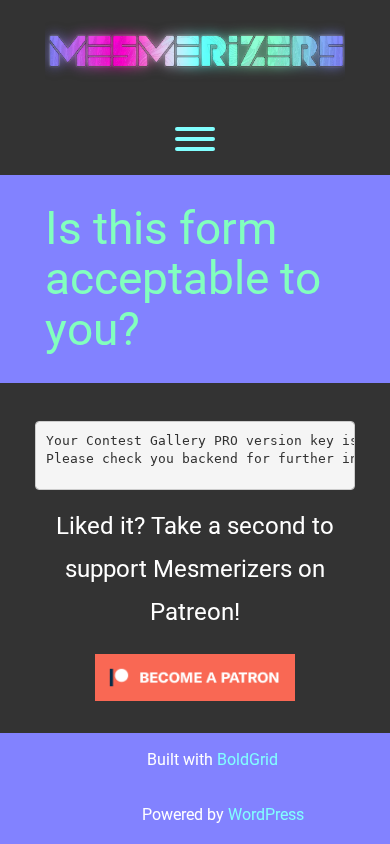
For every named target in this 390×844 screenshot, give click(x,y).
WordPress (266, 814)
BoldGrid (247, 759)
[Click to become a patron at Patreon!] (195, 676)
